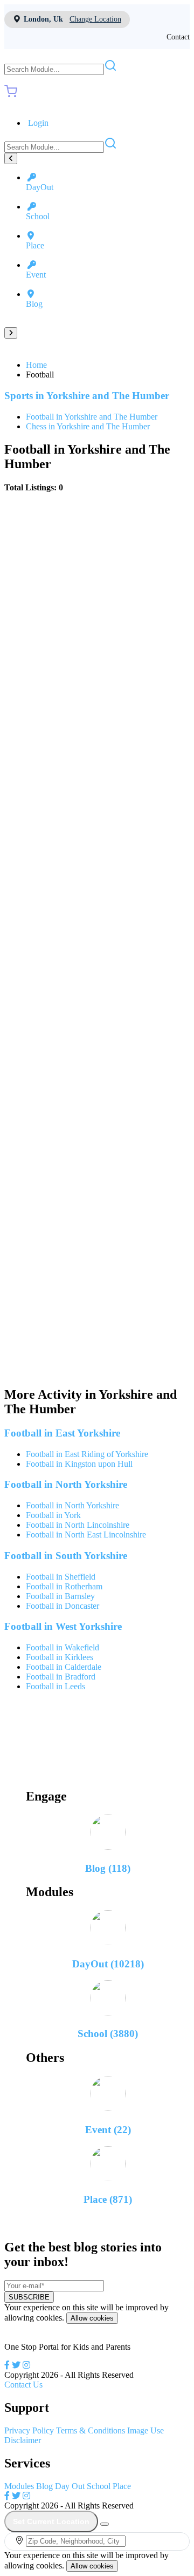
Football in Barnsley (60, 1596)
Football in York (53, 1515)
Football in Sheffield (61, 1577)
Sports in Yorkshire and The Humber (87, 396)
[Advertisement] (97, 940)
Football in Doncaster (63, 1606)
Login (37, 123)
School (99, 2486)
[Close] (105, 2524)
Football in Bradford (61, 1677)
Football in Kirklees (60, 1657)
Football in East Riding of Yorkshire (87, 1454)
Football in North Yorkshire (66, 1484)
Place (122, 2486)
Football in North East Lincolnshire (86, 1535)
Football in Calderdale (64, 1667)
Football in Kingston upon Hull (79, 1464)
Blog (44, 2486)
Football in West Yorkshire (63, 1626)
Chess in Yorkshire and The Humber (88, 426)
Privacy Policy (29, 2430)
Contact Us (23, 2385)
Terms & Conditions (91, 2430)
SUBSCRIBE (29, 2297)
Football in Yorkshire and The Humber (92, 417)
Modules (19, 2486)
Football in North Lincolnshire (78, 1525)
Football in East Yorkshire (62, 1433)
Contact (178, 37)
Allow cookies (92, 2318)
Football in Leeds (56, 1686)
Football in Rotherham (64, 1586)
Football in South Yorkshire (66, 1556)
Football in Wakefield (63, 1647)
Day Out (70, 2486)
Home (36, 365)
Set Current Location (51, 2521)
